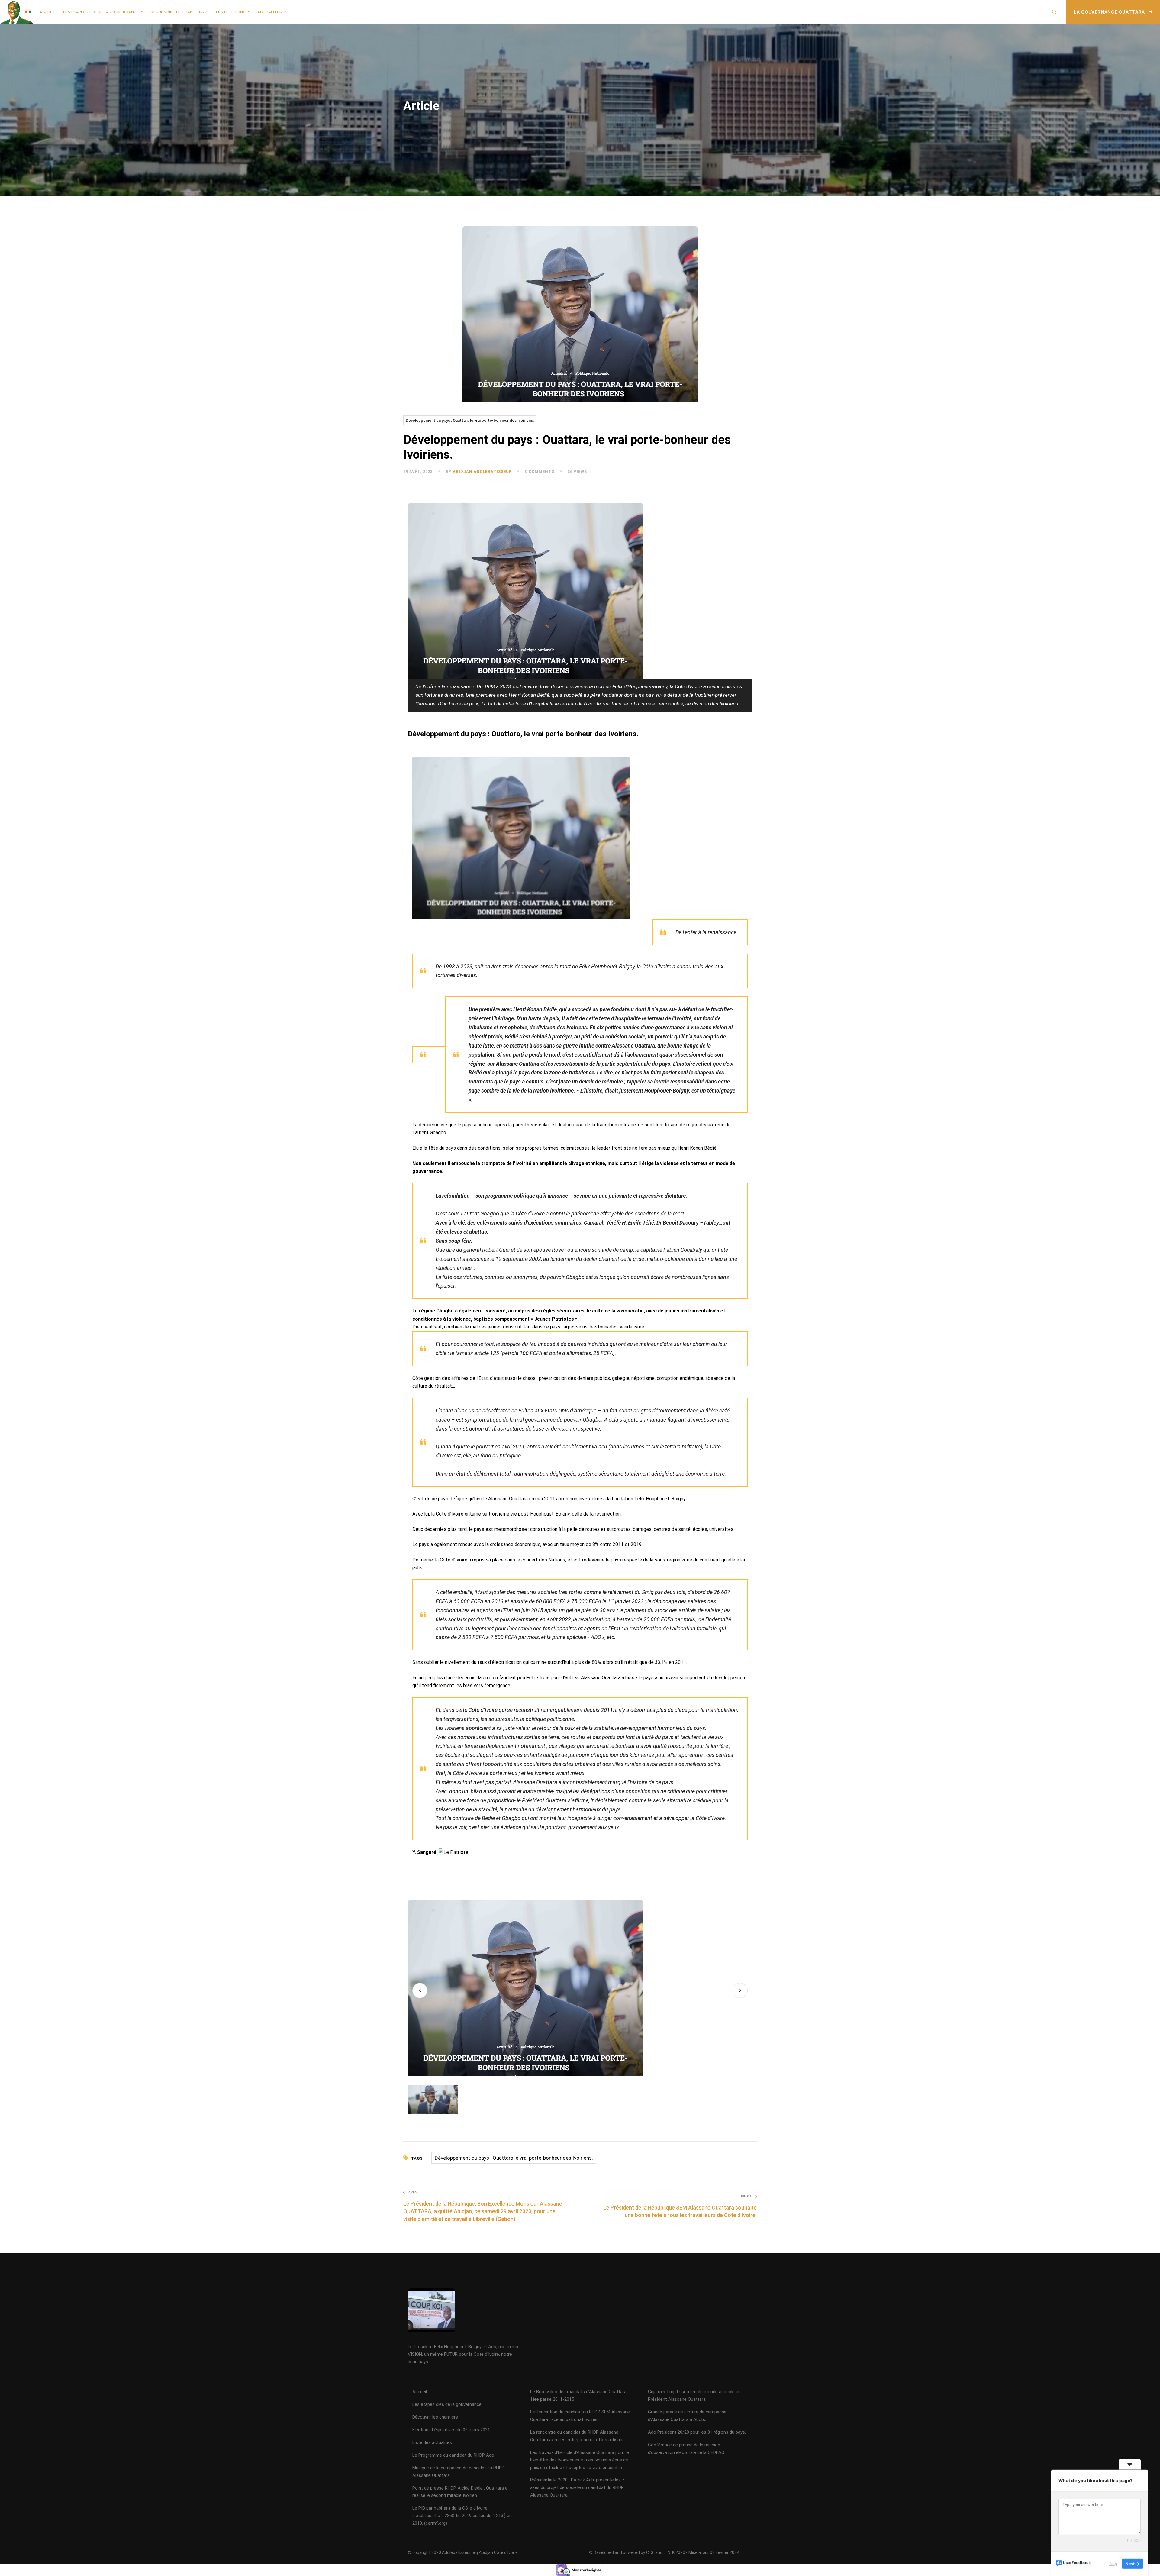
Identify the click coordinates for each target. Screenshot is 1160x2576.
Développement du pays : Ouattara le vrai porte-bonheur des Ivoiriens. (470, 420)
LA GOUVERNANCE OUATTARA (1110, 12)
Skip (1113, 2564)
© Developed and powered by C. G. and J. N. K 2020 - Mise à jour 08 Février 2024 (664, 2552)
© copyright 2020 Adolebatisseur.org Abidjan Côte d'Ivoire (463, 2552)
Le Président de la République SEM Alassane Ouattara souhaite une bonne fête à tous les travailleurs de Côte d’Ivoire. (680, 2206)
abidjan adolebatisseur (482, 471)
